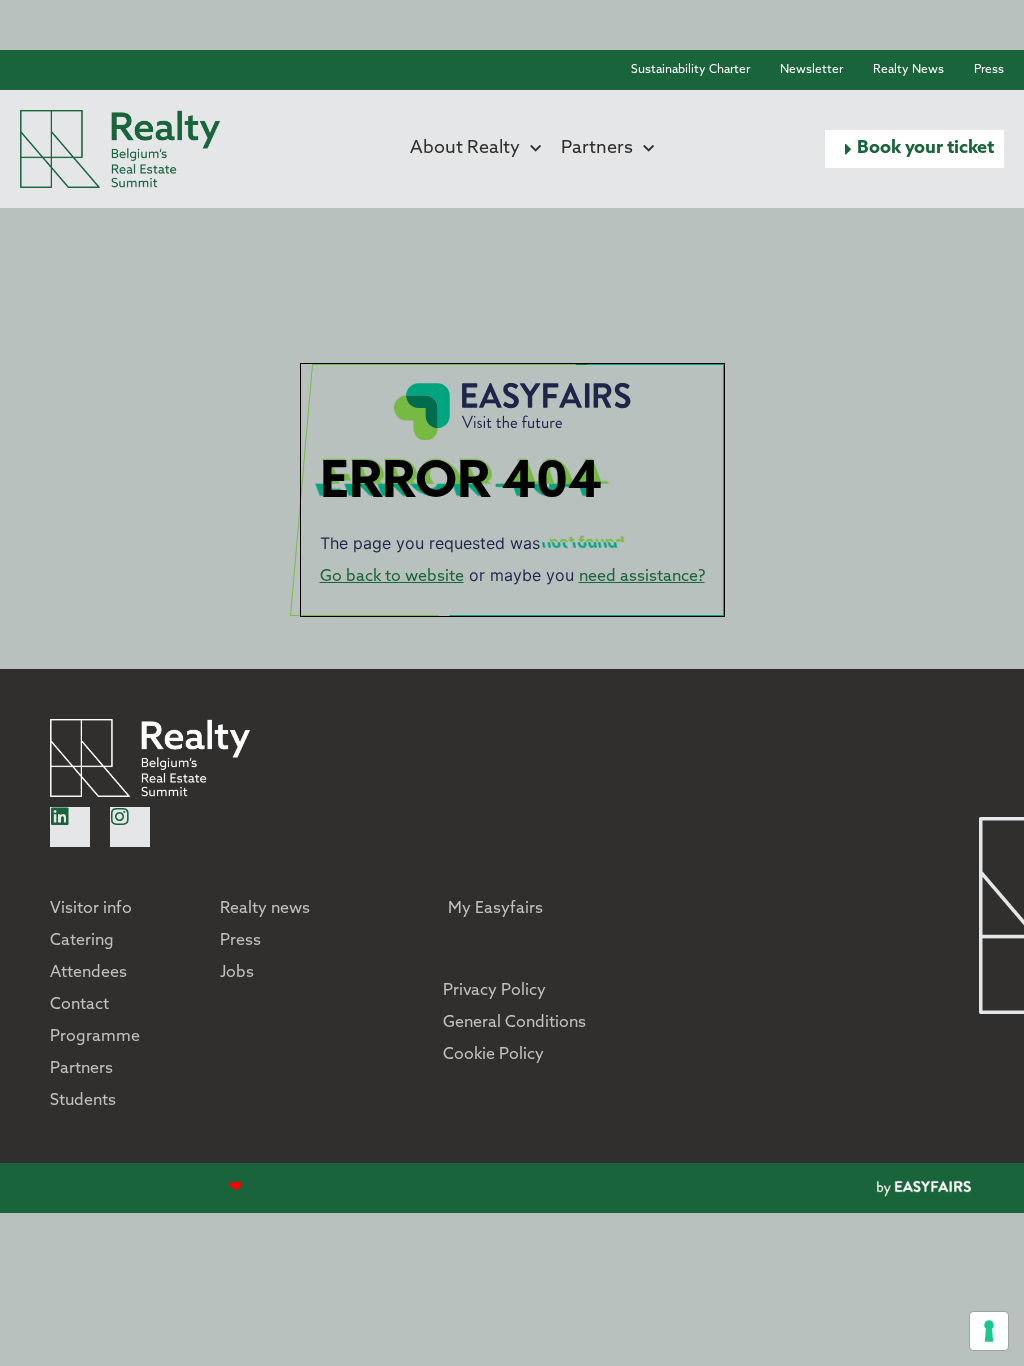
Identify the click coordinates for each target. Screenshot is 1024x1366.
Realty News (908, 70)
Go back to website (392, 577)
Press (989, 70)
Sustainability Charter (690, 70)
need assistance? (642, 577)
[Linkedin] (70, 827)
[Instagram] (130, 827)
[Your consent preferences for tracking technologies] (989, 1331)
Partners (597, 149)
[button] (914, 149)
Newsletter (811, 70)
